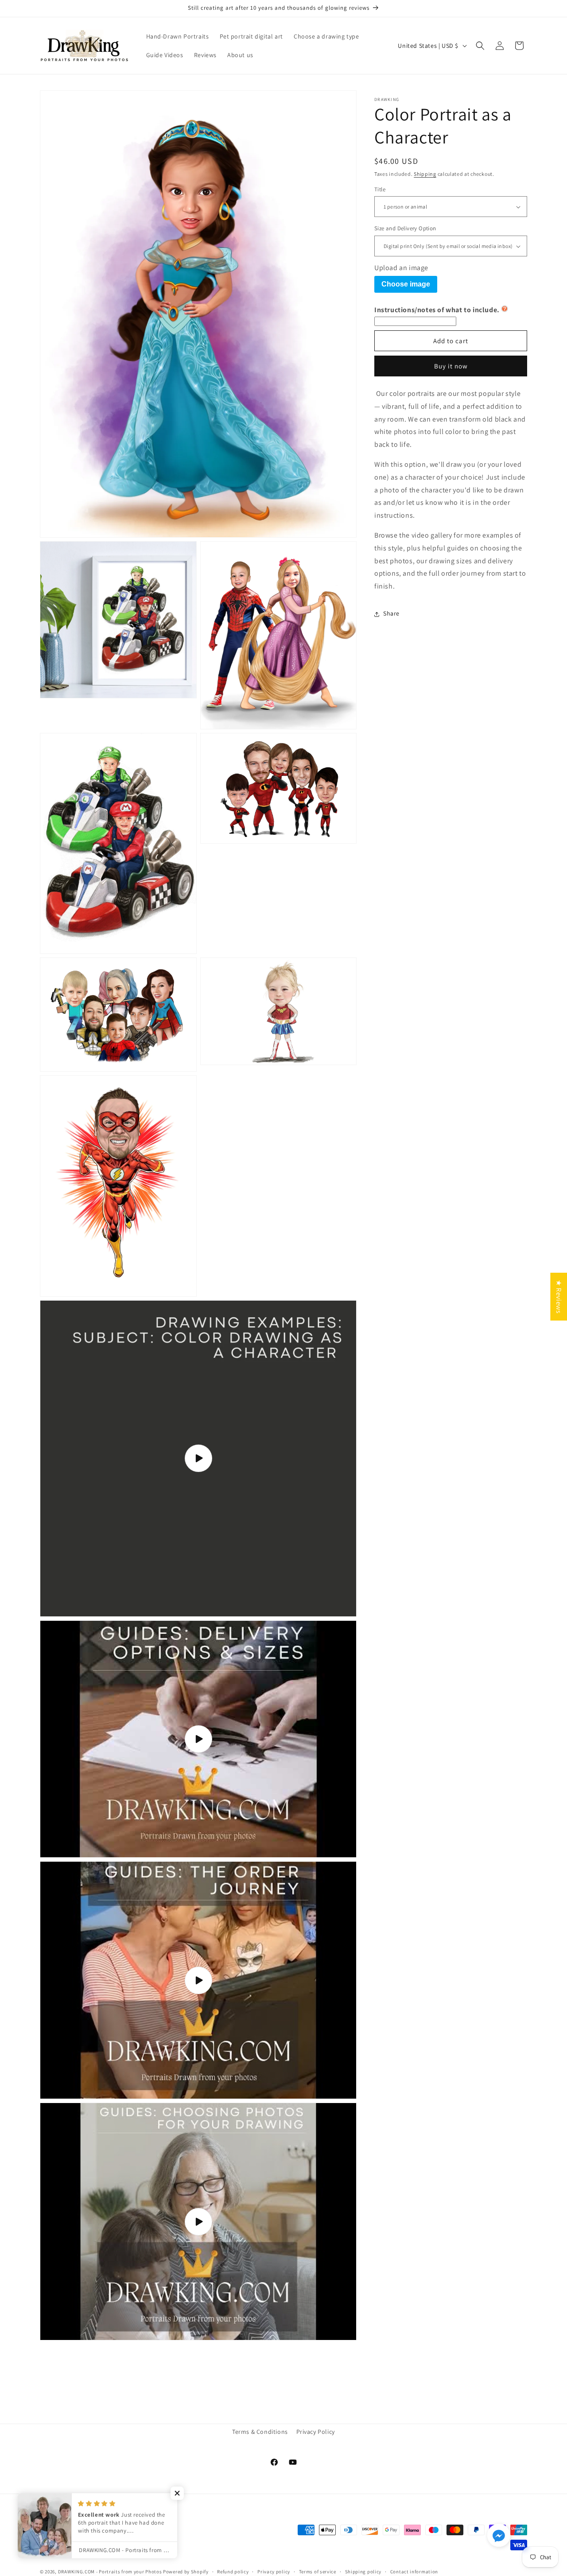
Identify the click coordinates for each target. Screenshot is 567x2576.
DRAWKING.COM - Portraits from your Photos (110, 2572)
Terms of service (318, 2572)
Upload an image (401, 268)
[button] (480, 46)
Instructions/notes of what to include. (437, 310)
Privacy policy (274, 2572)
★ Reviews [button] (559, 1296)
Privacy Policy (316, 2432)
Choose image (406, 284)
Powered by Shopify (186, 2572)
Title (380, 189)
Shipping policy (363, 2572)
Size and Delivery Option (405, 229)
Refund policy (233, 2572)
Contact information (414, 2572)
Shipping (425, 174)
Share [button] (391, 614)
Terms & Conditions (260, 2432)
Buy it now (451, 366)
